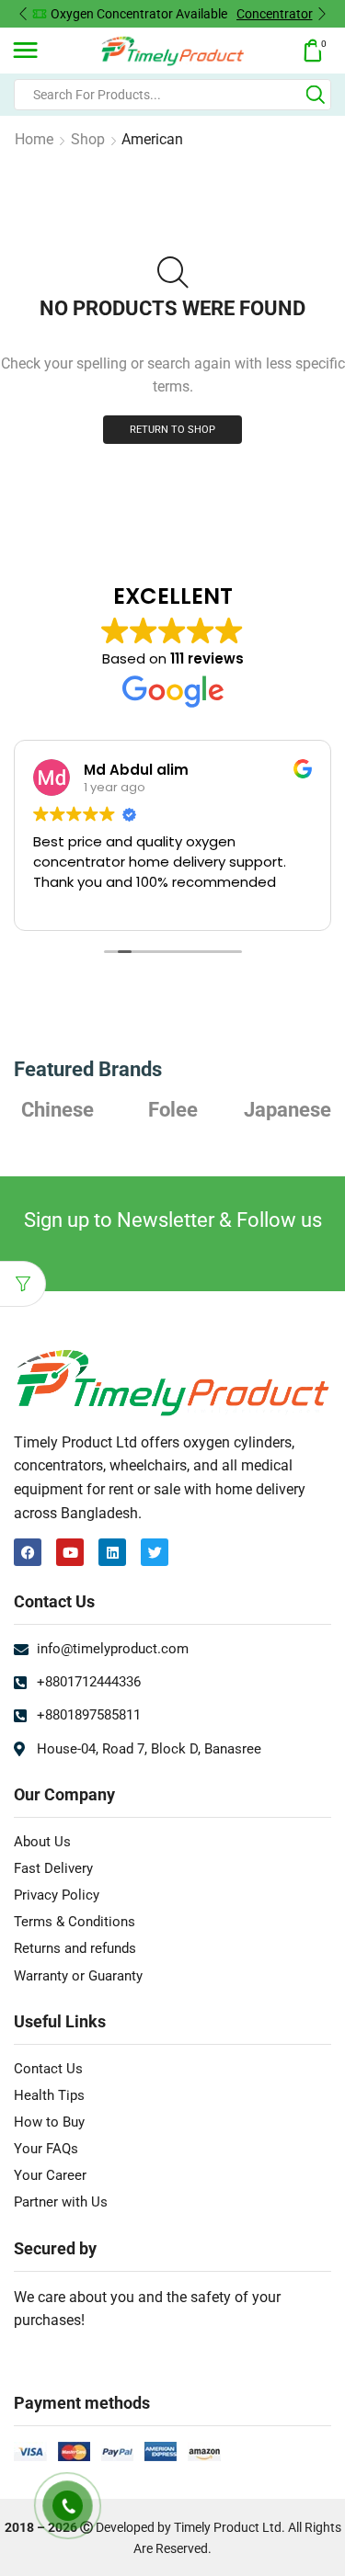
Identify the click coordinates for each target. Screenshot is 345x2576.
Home (34, 139)
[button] (23, 14)
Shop (88, 139)
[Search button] (316, 95)
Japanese (287, 1109)
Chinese (57, 1109)
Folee (173, 1109)
